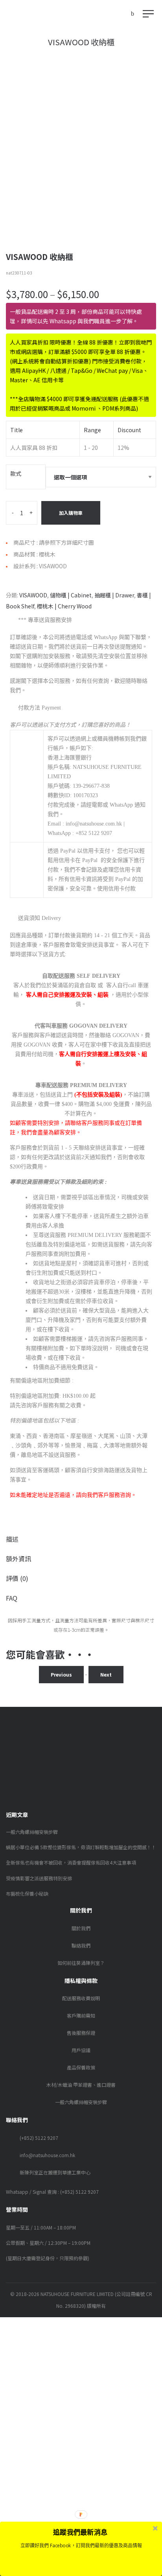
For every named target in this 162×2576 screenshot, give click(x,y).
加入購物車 (71, 513)
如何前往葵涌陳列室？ (81, 1963)
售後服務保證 (81, 2033)
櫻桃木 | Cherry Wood (64, 606)
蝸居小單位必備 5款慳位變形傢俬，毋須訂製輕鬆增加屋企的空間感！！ (81, 1847)
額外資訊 (18, 1559)
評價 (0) (17, 1578)
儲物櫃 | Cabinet (71, 595)
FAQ (12, 1598)
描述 (12, 1539)
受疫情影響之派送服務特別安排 (39, 1878)
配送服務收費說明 (81, 1998)
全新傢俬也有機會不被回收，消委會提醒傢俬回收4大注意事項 (71, 1862)
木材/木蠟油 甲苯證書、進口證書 (81, 2085)
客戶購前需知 (81, 2015)
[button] (80, 2532)
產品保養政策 (81, 2067)
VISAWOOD (33, 595)
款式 (16, 474)
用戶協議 (81, 2050)
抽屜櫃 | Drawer (114, 595)
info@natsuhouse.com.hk (47, 2155)
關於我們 (81, 1928)
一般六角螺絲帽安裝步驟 (32, 1832)
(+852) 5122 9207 (39, 2138)
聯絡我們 (81, 1945)
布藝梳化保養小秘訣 (27, 1893)
